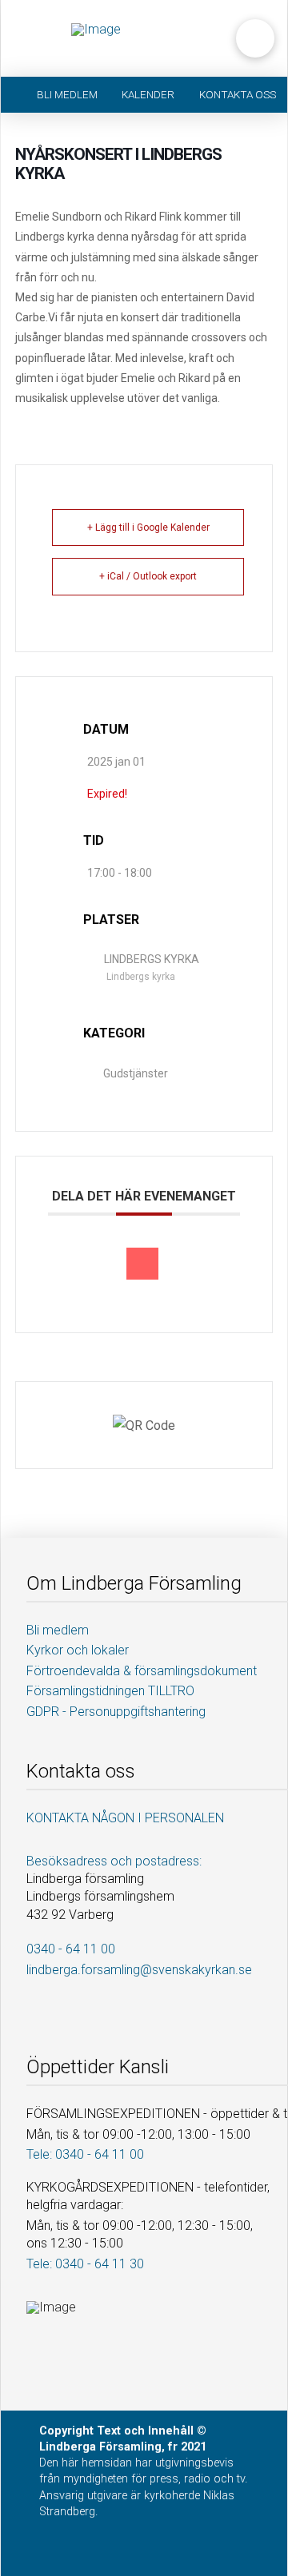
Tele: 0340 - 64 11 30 (85, 2264)
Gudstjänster (136, 1073)
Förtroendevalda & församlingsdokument (142, 1671)
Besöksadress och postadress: (114, 1861)
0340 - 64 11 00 (71, 1949)
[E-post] (142, 1264)
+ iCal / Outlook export (148, 576)
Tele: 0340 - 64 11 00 (85, 2154)
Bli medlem (58, 1630)
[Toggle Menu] (40, 38)
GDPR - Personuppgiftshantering (116, 1712)
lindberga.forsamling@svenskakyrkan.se (139, 1970)
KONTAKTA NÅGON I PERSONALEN (125, 1818)
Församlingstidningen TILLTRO (110, 1691)
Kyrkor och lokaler (78, 1650)
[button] (255, 38)
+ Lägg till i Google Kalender (148, 528)
